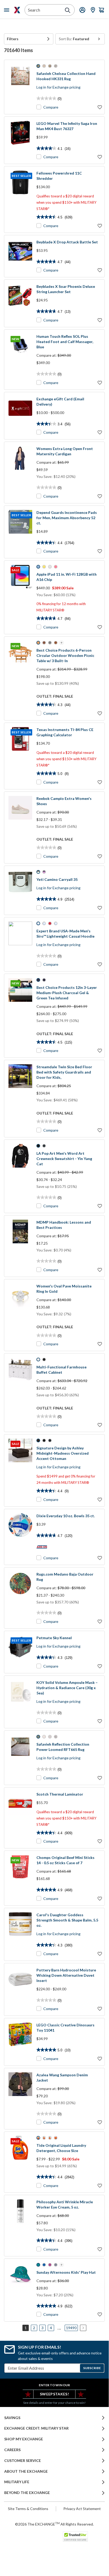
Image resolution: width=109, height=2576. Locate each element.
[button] (29, 39)
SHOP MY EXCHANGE (24, 2439)
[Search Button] (68, 10)
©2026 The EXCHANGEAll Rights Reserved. (54, 2524)
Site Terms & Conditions (28, 2509)
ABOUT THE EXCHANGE (26, 2471)
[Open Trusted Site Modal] (75, 2537)
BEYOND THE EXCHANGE (27, 2493)
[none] (29, 39)
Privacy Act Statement (82, 2509)
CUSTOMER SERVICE (23, 2461)
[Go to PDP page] (20, 87)
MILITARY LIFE (17, 2482)
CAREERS (12, 2450)
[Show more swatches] (61, 643)
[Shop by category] (8, 10)
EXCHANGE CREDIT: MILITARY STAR (36, 2428)
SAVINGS (12, 2418)
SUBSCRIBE (92, 2368)
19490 (71, 2328)
